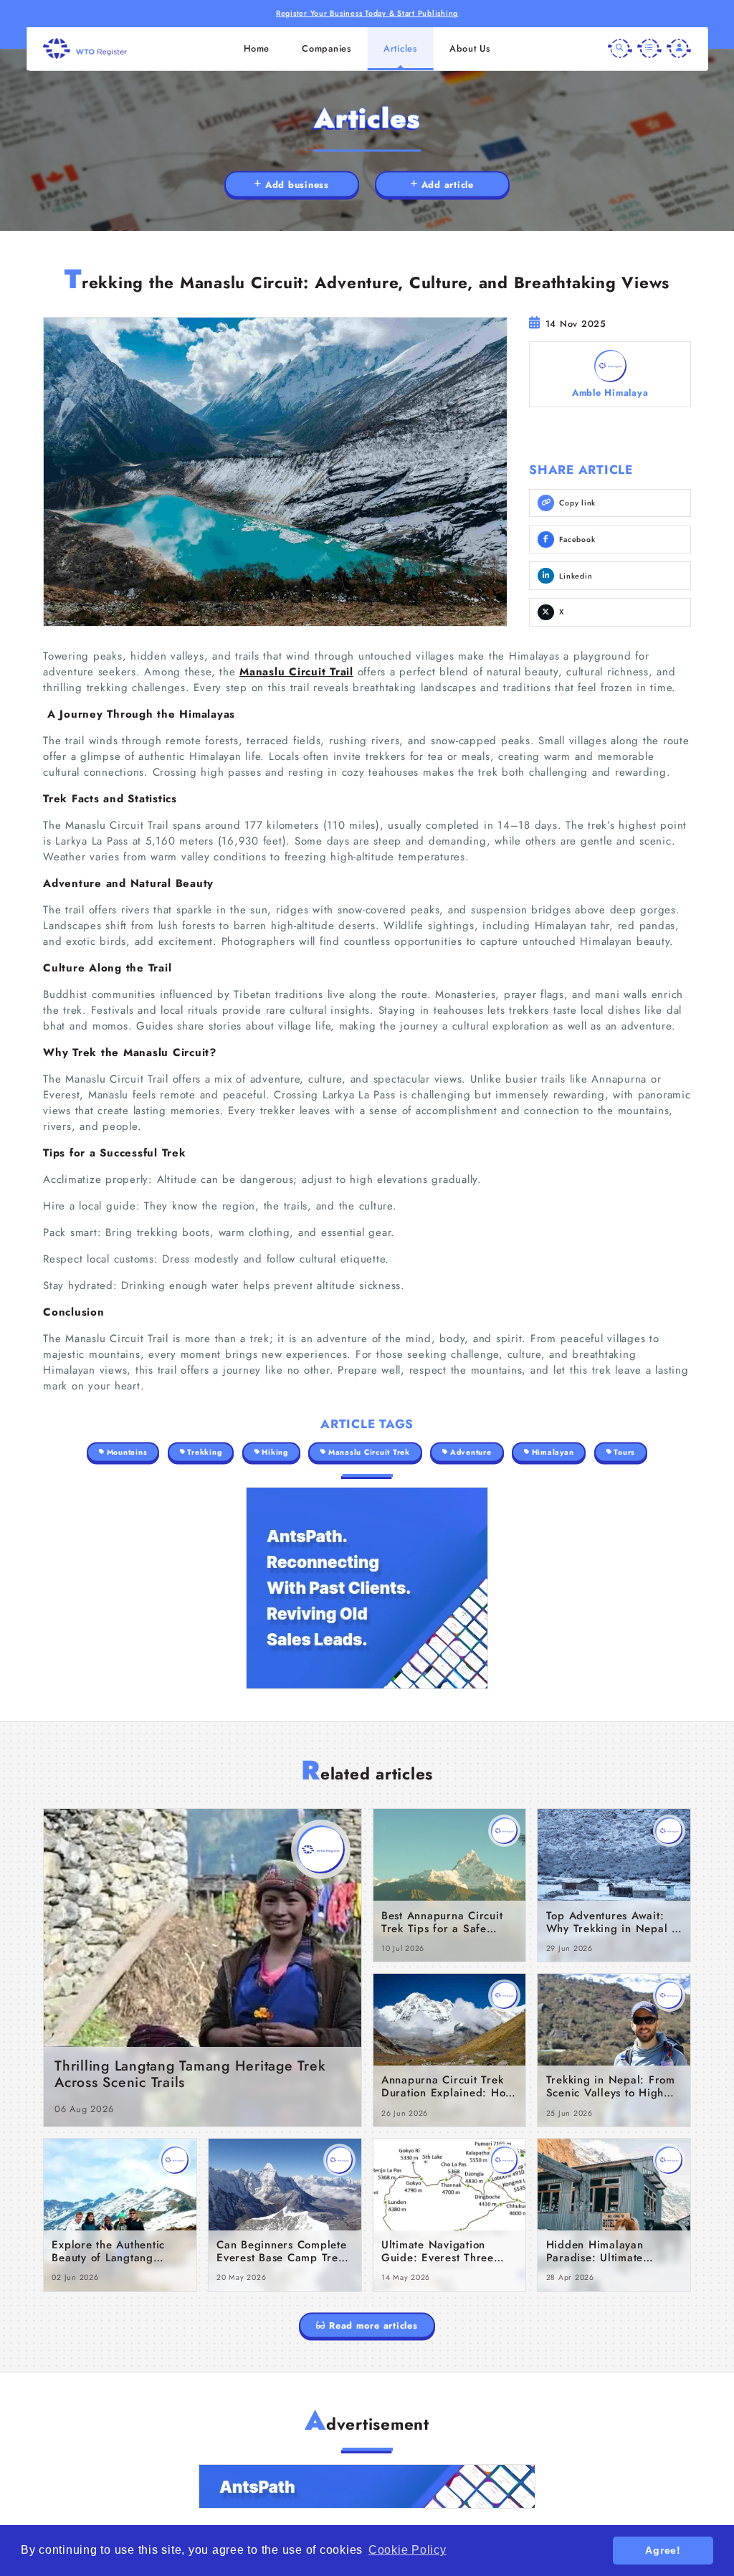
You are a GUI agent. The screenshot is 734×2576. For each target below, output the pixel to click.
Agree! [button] (663, 2550)
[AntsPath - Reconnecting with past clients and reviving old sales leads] (367, 1588)
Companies (327, 48)
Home (257, 48)
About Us (470, 48)
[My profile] (679, 49)
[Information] (649, 49)
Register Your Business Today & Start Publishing (367, 13)
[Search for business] (620, 49)
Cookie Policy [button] (407, 2550)
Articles (400, 48)
